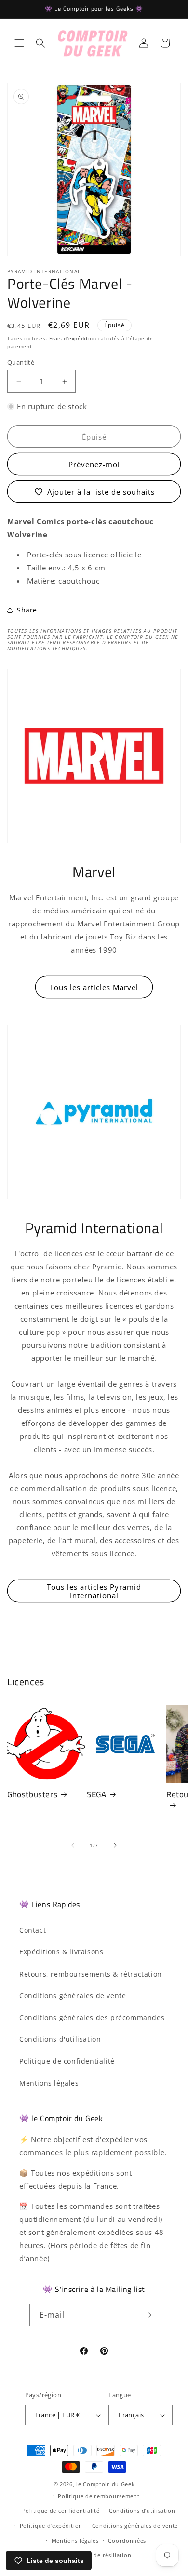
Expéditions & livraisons (61, 1952)
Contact (33, 1930)
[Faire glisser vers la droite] (115, 1845)
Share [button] (27, 610)
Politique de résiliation (99, 2555)
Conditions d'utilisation (60, 2039)
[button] (19, 43)
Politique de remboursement (99, 2496)
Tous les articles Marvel (94, 987)
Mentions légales (49, 2083)
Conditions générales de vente (73, 1996)
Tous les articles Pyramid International (94, 1591)
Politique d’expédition (51, 2526)
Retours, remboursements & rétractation (91, 1974)
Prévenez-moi (94, 464)
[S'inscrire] (148, 2315)
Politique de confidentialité (67, 2061)
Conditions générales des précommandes (92, 2017)
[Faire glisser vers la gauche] (73, 1845)
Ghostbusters (32, 1794)
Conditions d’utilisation (142, 2511)
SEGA (96, 1794)
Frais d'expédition (73, 338)
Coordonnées (127, 2540)
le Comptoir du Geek (105, 2484)
